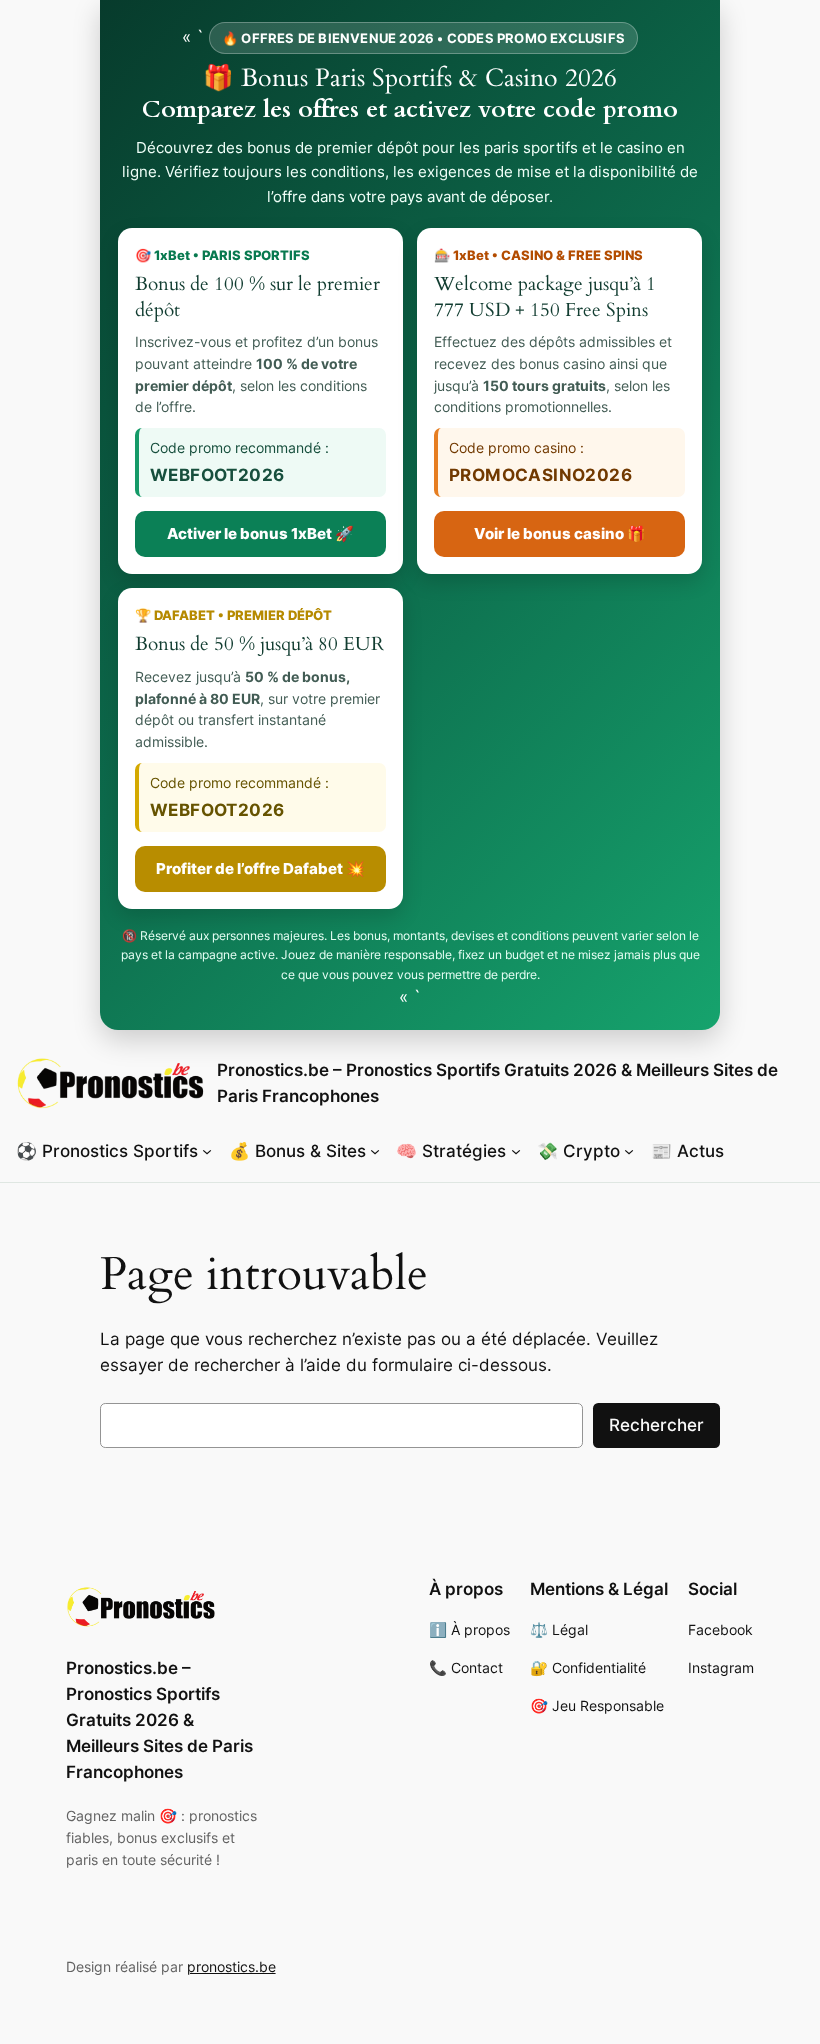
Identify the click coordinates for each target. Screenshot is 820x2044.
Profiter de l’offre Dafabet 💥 (260, 868)
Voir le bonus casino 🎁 (560, 533)
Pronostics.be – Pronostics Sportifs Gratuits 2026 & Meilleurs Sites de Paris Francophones (159, 1720)
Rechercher (656, 1425)
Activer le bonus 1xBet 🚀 (260, 533)
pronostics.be (231, 1966)
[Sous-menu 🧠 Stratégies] (516, 1150)
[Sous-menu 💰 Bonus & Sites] (375, 1150)
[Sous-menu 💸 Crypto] (629, 1150)
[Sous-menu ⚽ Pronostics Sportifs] (207, 1150)
